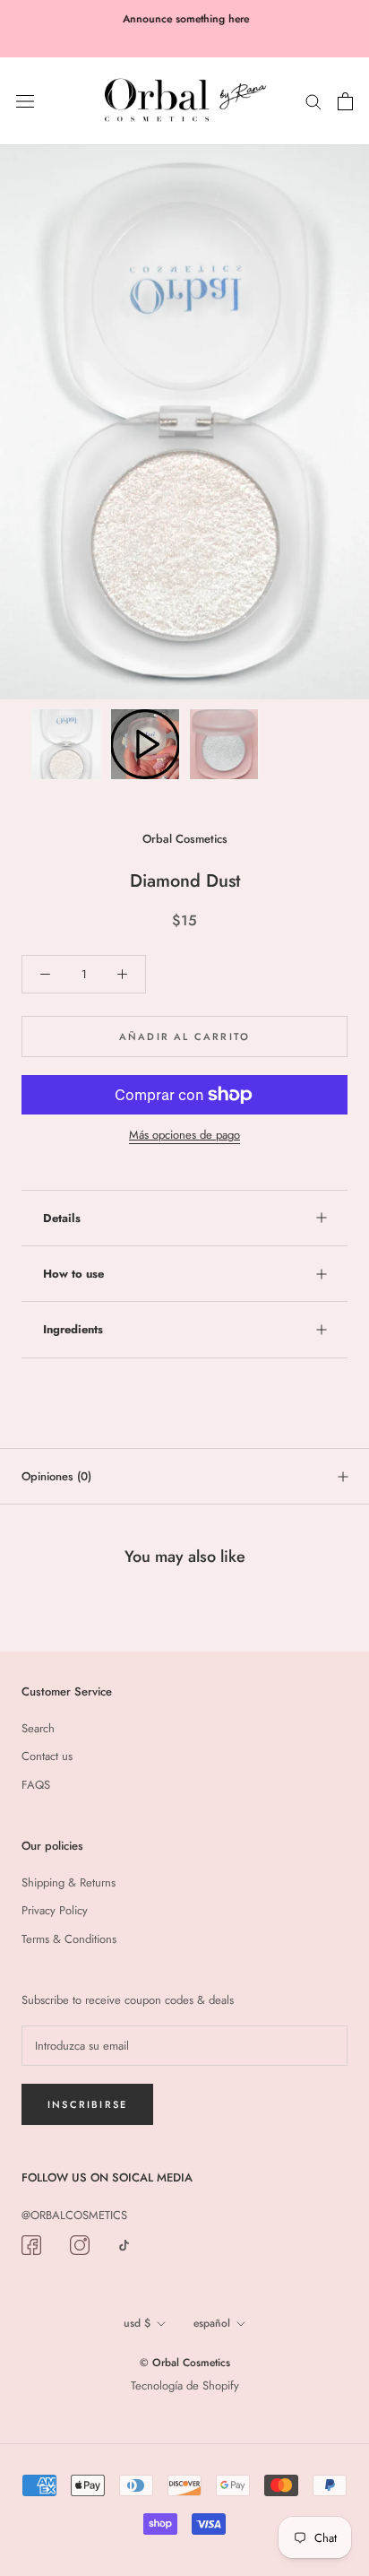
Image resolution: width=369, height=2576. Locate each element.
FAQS (36, 1785)
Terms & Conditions (69, 1939)
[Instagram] (80, 2245)
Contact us (47, 1756)
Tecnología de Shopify (185, 2385)
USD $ (137, 2323)
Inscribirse (87, 2104)
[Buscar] (313, 101)
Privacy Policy (55, 1910)
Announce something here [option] (185, 19)
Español (212, 2323)
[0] (345, 101)
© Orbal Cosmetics (185, 2363)
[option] (184, 422)
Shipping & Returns (69, 1882)
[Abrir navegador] (25, 101)
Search (38, 1728)
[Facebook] (31, 2245)
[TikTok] (124, 2244)
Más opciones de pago (184, 1135)
